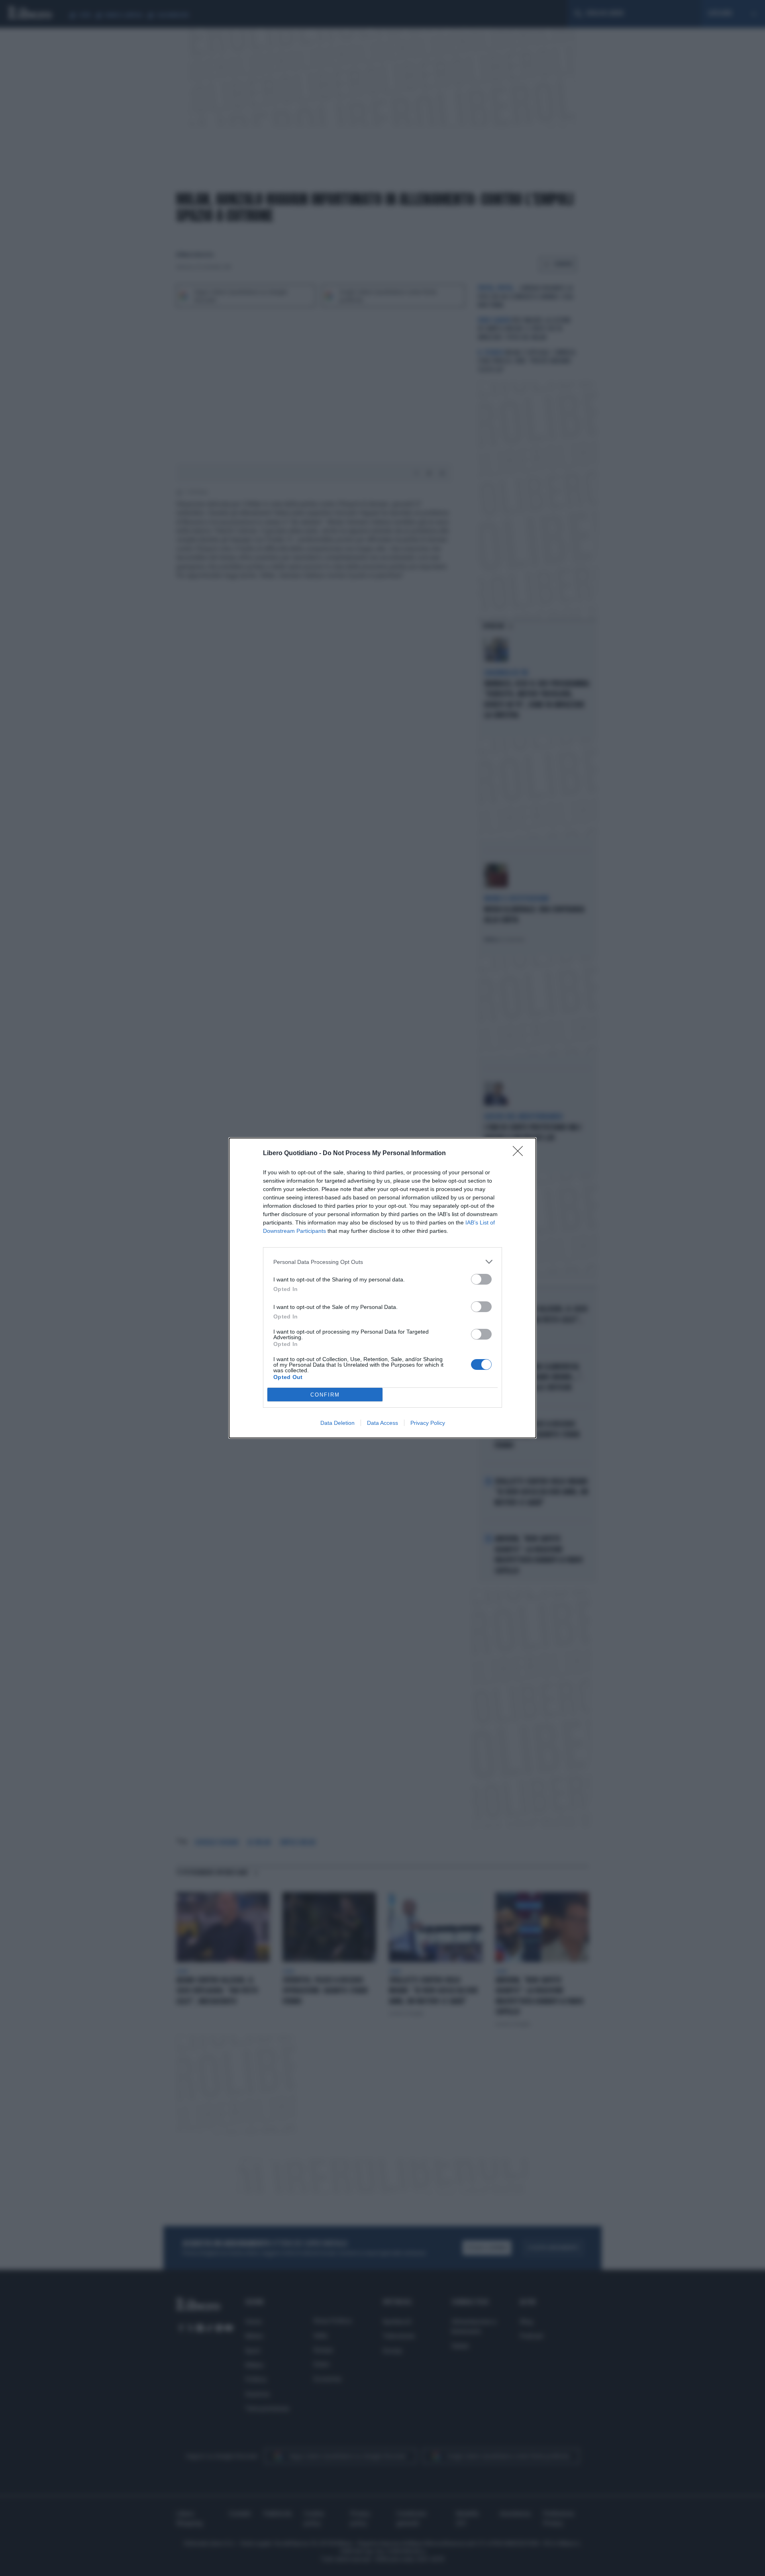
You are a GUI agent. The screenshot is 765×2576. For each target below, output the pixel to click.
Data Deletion (337, 1423)
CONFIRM (325, 1395)
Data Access (382, 1423)
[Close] (520, 1154)
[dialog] (382, 1288)
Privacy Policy (428, 1423)
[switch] (481, 1279)
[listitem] (382, 1262)
